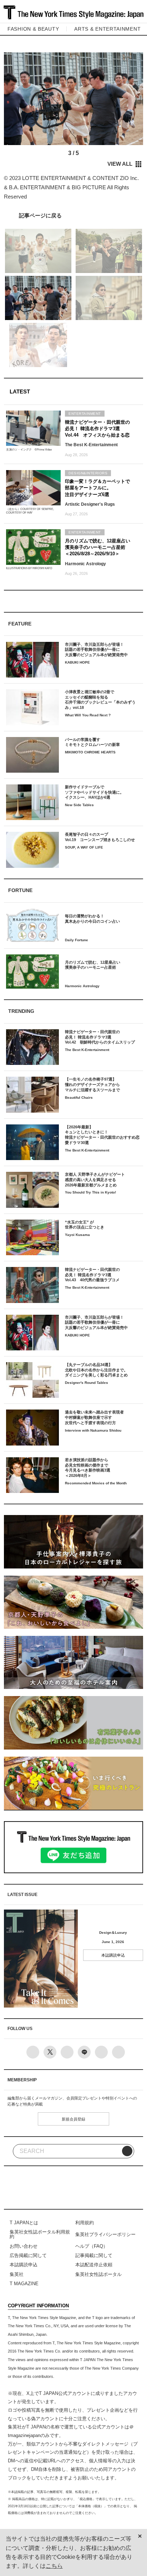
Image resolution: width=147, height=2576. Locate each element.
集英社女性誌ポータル (98, 2274)
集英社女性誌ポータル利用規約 (40, 2234)
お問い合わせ (24, 2246)
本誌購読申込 (113, 1955)
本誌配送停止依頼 (94, 2265)
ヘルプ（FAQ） (92, 2246)
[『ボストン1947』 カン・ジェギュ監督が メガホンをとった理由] (73, 215)
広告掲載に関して (28, 2255)
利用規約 (85, 2223)
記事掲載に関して (94, 2255)
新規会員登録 (73, 2119)
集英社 (17, 2274)
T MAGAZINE (24, 2284)
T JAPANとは (24, 2223)
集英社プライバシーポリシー (105, 2234)
